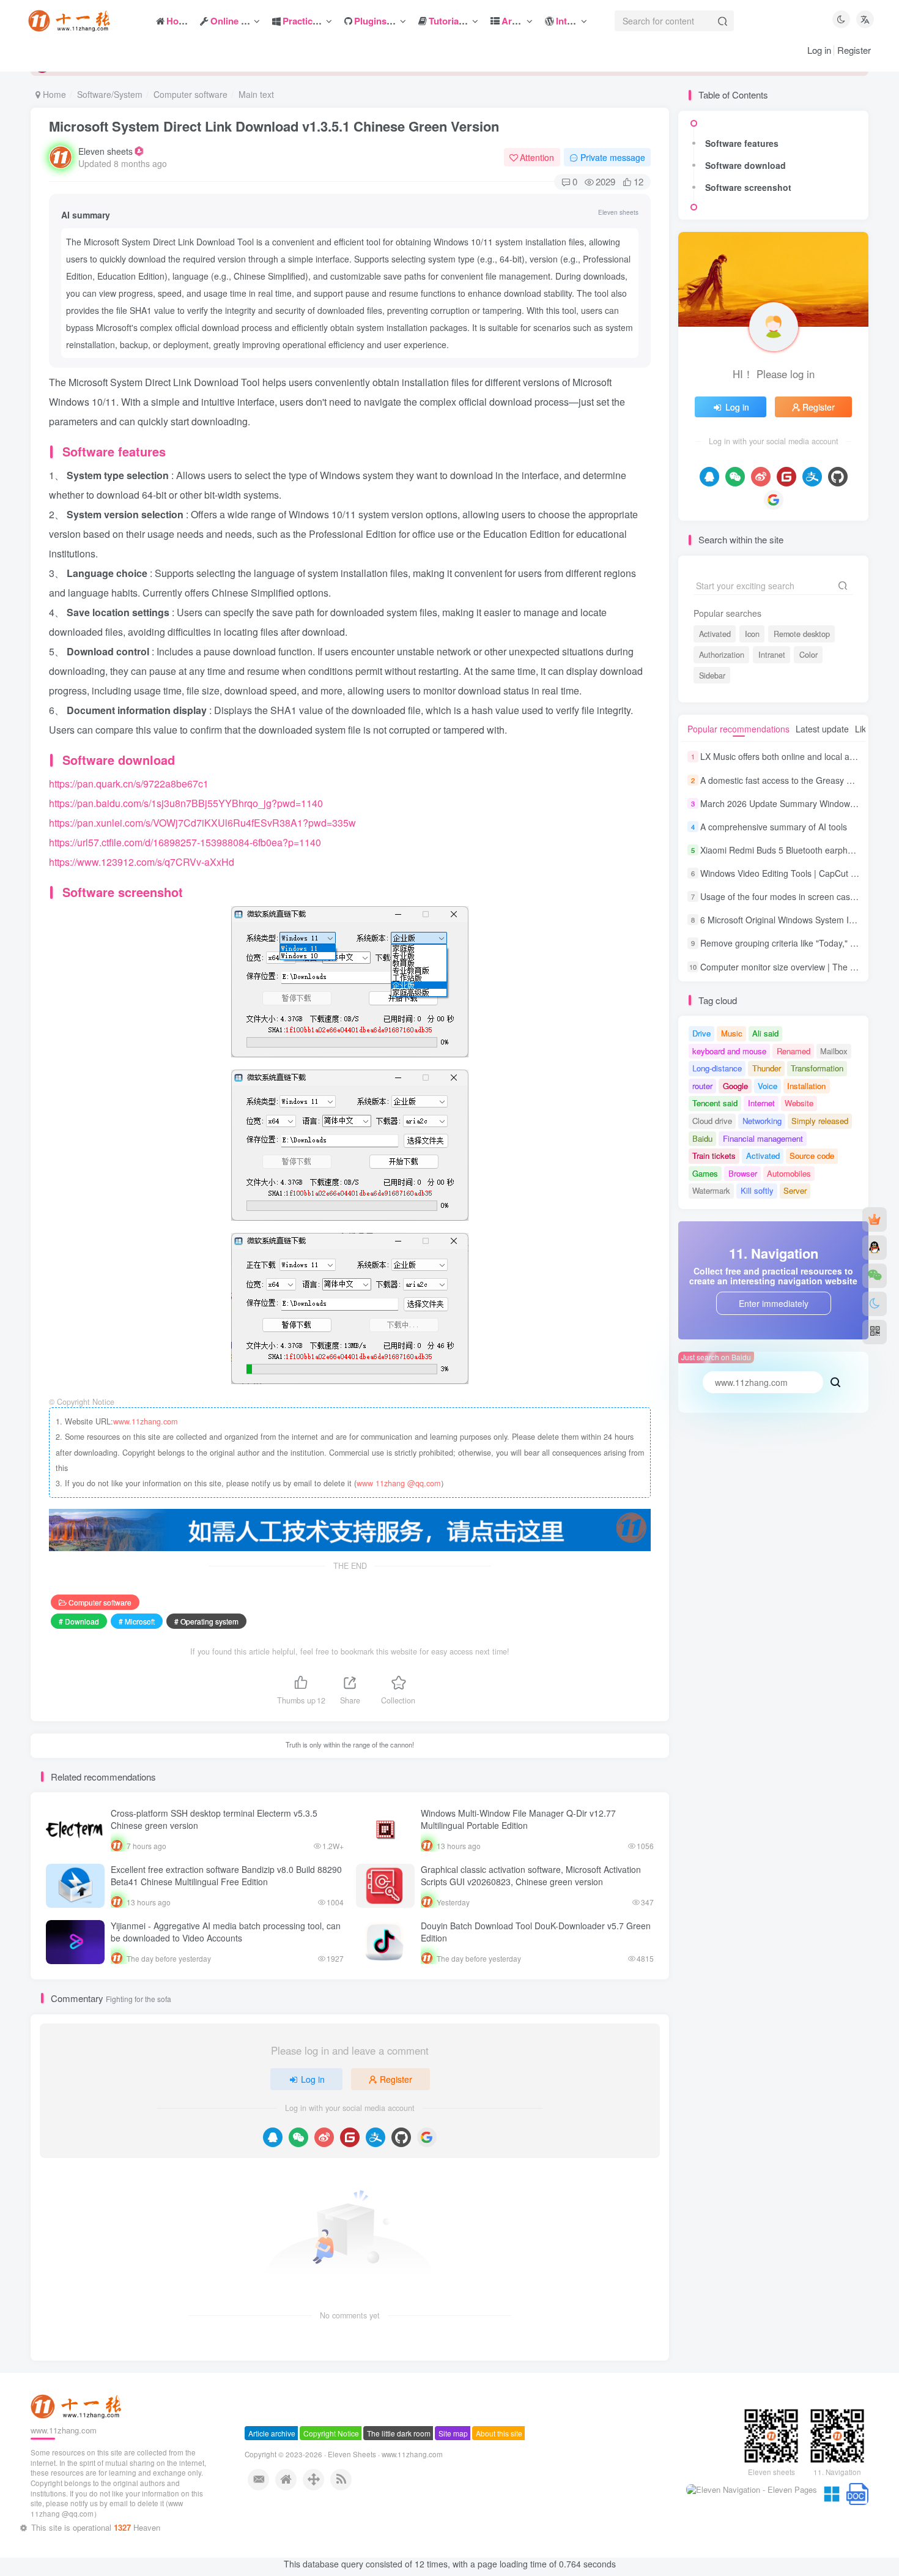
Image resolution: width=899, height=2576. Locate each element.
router (702, 1086)
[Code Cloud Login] (350, 2137)
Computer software (191, 94)
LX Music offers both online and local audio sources (800, 757)
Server (795, 1190)
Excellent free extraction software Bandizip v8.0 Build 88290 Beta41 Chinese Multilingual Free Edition (226, 1875)
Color (808, 655)
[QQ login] (273, 2137)
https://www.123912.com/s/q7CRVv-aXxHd (142, 862)
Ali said (765, 1033)
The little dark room (399, 2456)
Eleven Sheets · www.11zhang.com (385, 2477)
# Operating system (206, 1621)
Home (53, 94)
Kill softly (757, 1190)
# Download (79, 1621)
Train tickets (714, 1156)
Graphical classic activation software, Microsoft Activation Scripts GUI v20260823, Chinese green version (531, 1875)
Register (854, 50)
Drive (701, 1033)
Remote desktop (802, 634)
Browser (743, 1173)
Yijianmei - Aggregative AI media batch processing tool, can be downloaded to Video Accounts (226, 1932)
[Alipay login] (376, 2137)
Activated (715, 634)
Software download (745, 165)
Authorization (722, 655)
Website (799, 1103)
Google (735, 1086)
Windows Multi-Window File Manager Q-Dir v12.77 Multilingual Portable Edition (518, 1819)
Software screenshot (748, 187)
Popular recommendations (738, 729)
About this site (499, 2456)
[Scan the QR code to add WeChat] (875, 1276)
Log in (819, 50)
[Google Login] (427, 2137)
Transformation (817, 1068)
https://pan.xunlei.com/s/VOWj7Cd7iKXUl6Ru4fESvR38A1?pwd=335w (202, 823)
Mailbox (834, 1051)
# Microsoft (137, 1621)
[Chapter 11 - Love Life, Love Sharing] (78, 2428)
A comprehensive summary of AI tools (774, 827)
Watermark (711, 1190)
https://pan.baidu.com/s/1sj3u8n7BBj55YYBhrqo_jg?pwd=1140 (186, 803)
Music (732, 1033)
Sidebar (712, 676)
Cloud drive (712, 1121)
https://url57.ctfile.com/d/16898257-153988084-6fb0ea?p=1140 (185, 842)
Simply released (820, 1121)
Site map (453, 2456)
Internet (761, 1103)
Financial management (763, 1138)
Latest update (822, 729)
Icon (752, 634)
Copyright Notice (331, 2456)
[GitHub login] (401, 2137)
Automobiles (789, 1173)
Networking (762, 1121)
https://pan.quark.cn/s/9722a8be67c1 (129, 784)
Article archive (272, 2456)
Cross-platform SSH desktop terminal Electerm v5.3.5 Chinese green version (214, 1819)
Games (705, 1173)
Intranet (772, 655)
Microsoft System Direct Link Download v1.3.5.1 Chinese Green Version (274, 126)
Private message (613, 157)
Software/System (110, 94)
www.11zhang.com (145, 1421)
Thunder (767, 1068)
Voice (768, 1086)
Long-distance (717, 1068)
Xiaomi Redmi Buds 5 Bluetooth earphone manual (797, 850)
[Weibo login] (324, 2137)
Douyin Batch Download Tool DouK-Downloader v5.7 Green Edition (536, 1932)
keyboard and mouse (729, 1051)
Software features (742, 143)
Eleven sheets (105, 151)
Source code (812, 1156)
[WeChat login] (298, 2137)
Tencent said (715, 1103)
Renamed (794, 1051)
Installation (806, 1086)
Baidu (702, 1138)
